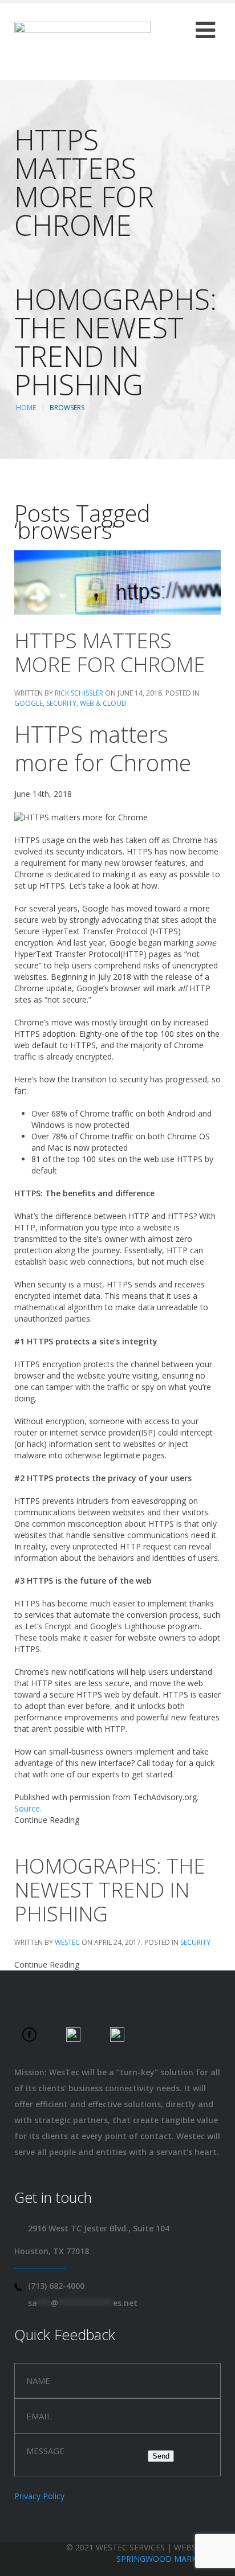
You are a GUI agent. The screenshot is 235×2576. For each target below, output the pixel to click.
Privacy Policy (39, 2496)
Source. (28, 1808)
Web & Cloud (103, 703)
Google (29, 703)
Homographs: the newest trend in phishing (110, 1890)
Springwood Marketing (169, 2559)
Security (61, 703)
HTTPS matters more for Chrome (110, 653)
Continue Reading (47, 1820)
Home (26, 408)
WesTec (67, 1942)
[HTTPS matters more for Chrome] (117, 581)
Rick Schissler (79, 693)
